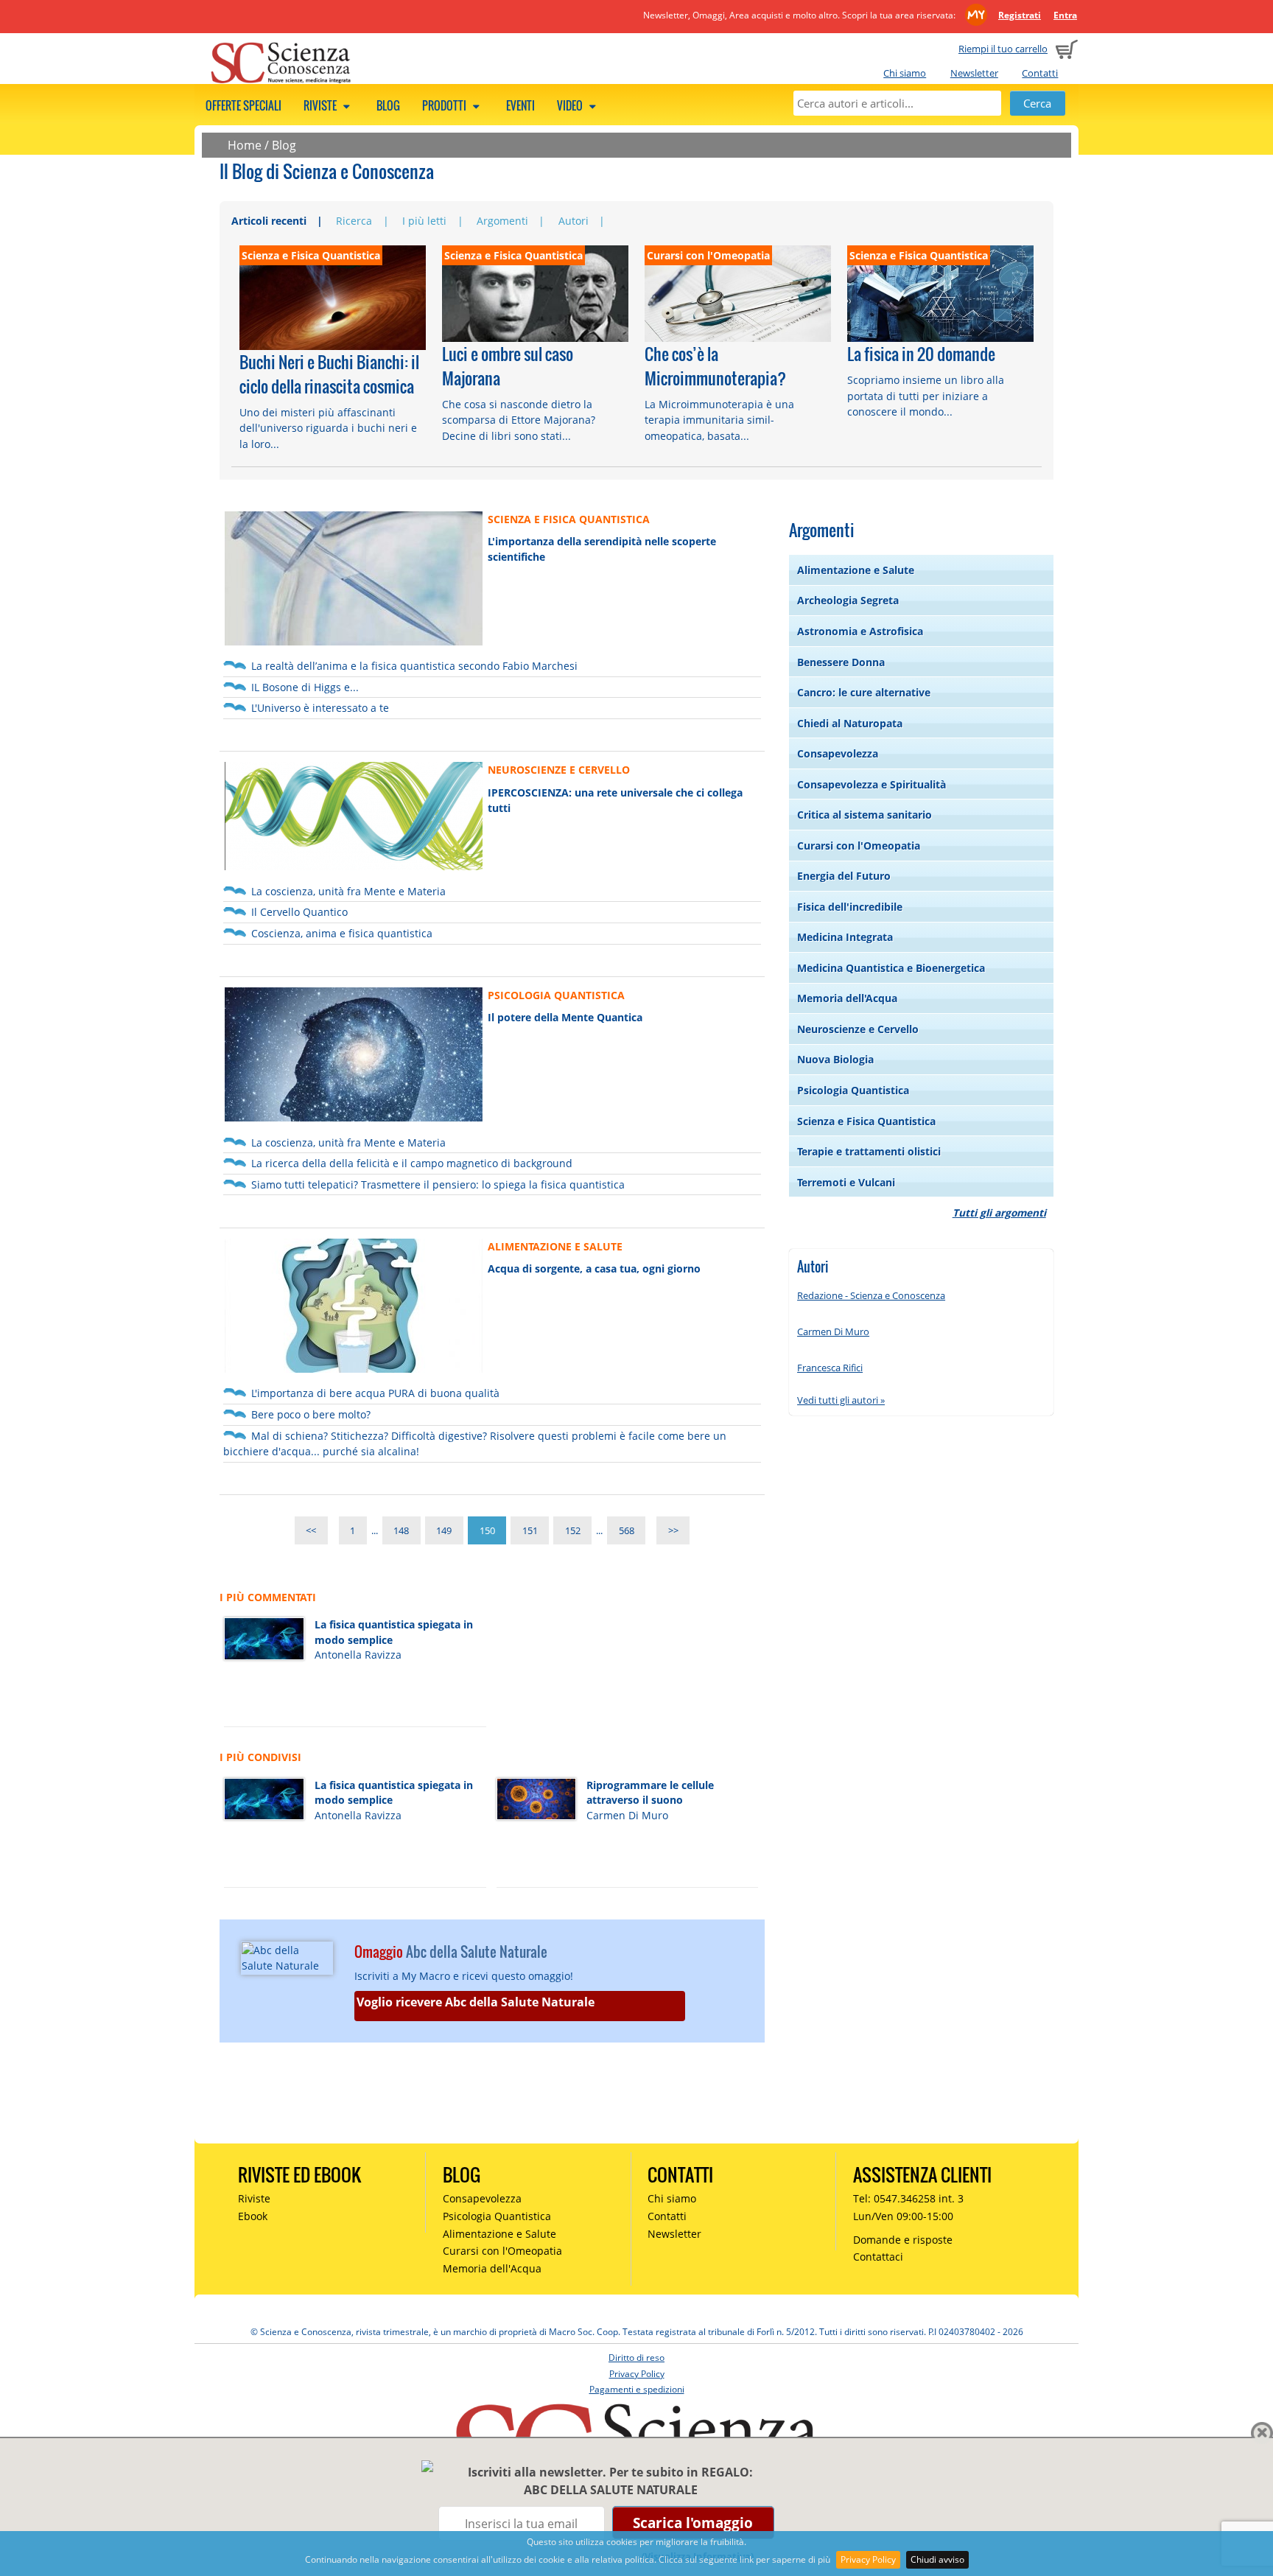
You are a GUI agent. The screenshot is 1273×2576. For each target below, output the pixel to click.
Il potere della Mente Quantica (565, 1017)
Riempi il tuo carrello (1003, 49)
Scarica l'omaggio (693, 2523)
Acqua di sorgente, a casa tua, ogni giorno (594, 1268)
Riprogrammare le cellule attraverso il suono (650, 1793)
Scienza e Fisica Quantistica (866, 1121)
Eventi (520, 105)
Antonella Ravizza (358, 1655)
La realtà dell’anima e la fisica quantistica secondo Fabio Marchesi (414, 666)
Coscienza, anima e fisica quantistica (342, 933)
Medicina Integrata (845, 937)
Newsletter (974, 73)
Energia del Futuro (844, 876)
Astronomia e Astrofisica (860, 631)
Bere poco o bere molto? (311, 1414)
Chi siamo (905, 73)
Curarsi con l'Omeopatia (859, 846)
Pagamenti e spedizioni (637, 2389)
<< (311, 1530)
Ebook (253, 2216)
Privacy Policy (868, 2559)
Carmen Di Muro (627, 1815)
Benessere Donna (841, 662)
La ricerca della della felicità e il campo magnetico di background (412, 1163)
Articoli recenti (269, 221)
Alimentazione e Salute (856, 570)
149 (444, 1530)
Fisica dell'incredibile (850, 907)
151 (530, 1530)
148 (401, 1530)
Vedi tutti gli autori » (841, 1400)
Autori (574, 221)
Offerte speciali (243, 105)
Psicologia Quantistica (853, 1090)
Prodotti (445, 105)
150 (487, 1530)
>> (673, 1530)
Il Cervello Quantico (299, 912)
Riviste (321, 105)
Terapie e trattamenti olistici (869, 1151)
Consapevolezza (838, 753)
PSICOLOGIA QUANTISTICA (556, 995)
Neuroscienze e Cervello (858, 1029)
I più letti (424, 221)
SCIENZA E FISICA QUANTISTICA (569, 519)
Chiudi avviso (937, 2559)
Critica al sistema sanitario (865, 815)
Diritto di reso (636, 2358)
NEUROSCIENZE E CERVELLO (559, 770)
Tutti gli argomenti (999, 1212)
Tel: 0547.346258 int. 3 (908, 2198)
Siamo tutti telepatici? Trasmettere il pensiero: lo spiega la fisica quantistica (438, 1184)
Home (245, 145)
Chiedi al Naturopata (850, 723)
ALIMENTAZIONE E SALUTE (555, 1246)
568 (627, 1530)
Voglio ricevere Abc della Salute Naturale (476, 2002)
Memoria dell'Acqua (847, 998)
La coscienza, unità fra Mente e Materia (348, 891)
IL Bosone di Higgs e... (305, 687)
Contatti (1040, 73)
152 (573, 1530)
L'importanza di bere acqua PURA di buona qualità (375, 1393)
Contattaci (878, 2257)
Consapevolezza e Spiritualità (872, 784)
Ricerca (354, 221)
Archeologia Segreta (848, 600)
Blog (388, 105)
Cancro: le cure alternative (864, 692)
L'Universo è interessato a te (320, 708)
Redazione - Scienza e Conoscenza (871, 1295)
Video (571, 105)
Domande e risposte (903, 2240)
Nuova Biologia (835, 1059)
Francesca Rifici (830, 1368)
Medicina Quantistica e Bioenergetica (891, 968)
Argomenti (502, 221)
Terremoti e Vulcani (846, 1182)
